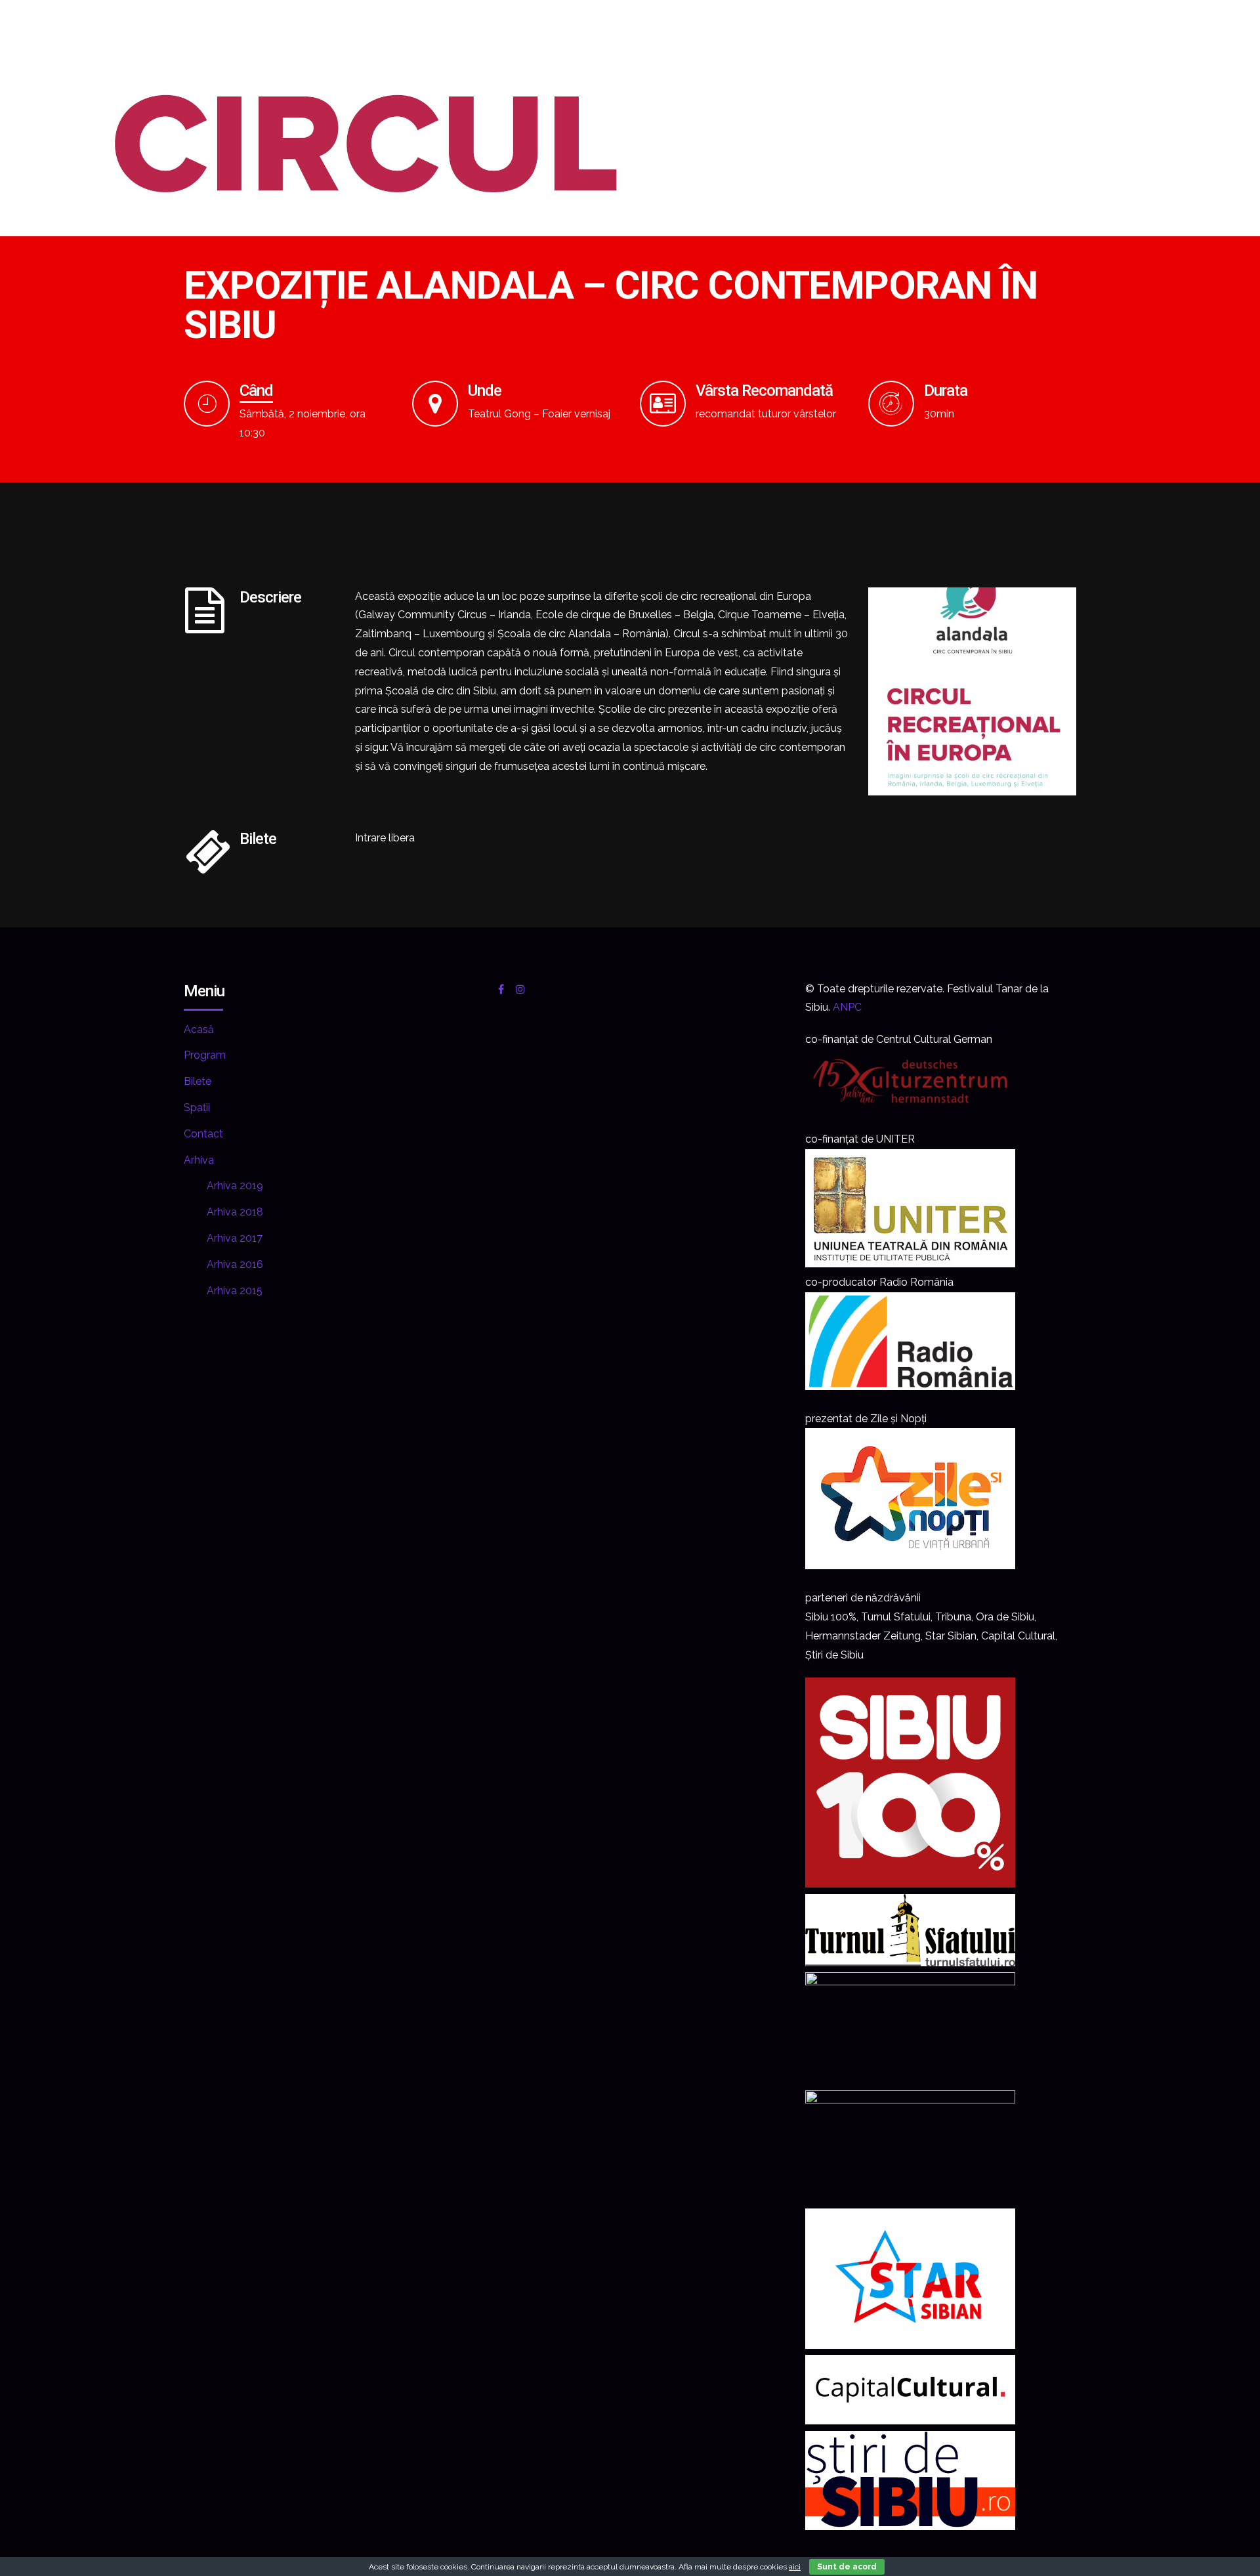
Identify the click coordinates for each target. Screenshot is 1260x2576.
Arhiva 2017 (235, 1238)
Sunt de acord (847, 2567)
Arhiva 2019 (235, 1186)
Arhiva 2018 (235, 1212)
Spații (197, 1108)
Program (205, 1055)
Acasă (199, 1029)
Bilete (198, 1081)
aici (795, 2567)
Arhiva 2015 (235, 1291)
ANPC (847, 1007)
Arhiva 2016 (235, 1264)
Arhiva (199, 1160)
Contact (203, 1134)
